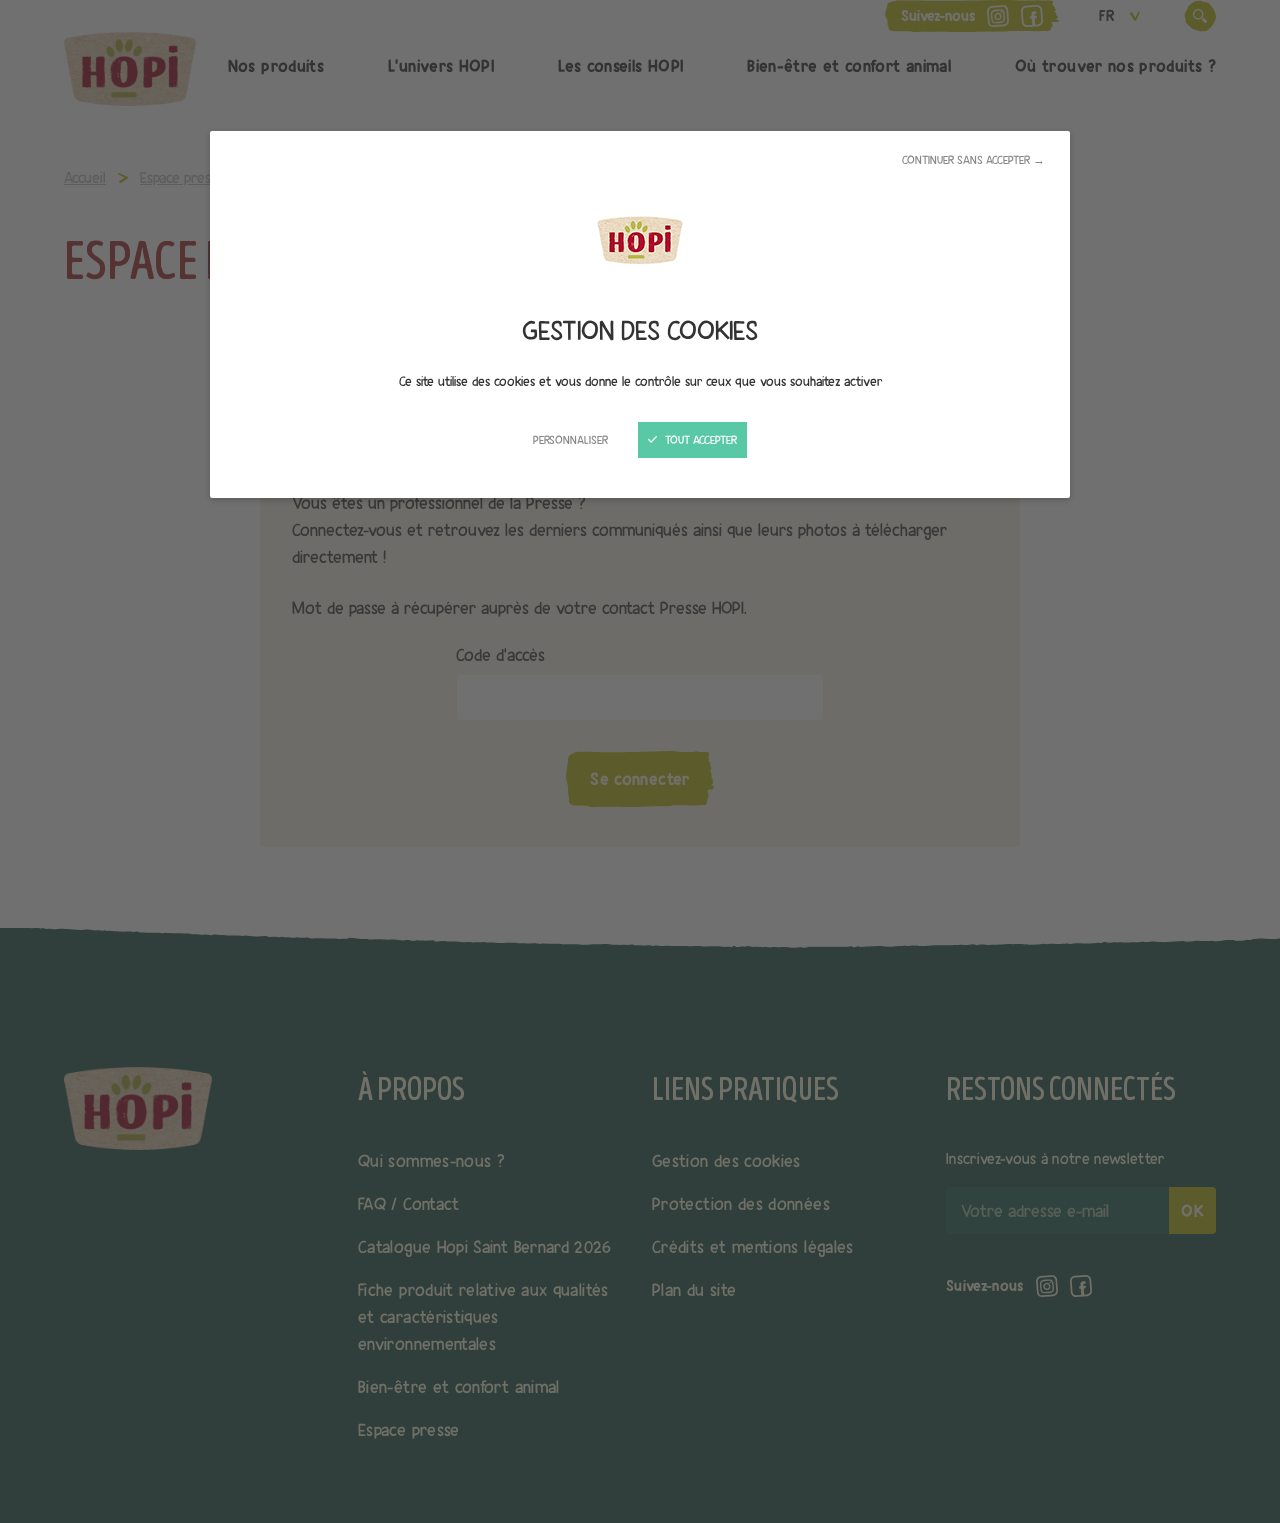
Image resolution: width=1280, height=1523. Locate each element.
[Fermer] (640, 761)
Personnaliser (570, 440)
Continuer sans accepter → (973, 160)
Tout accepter (699, 440)
